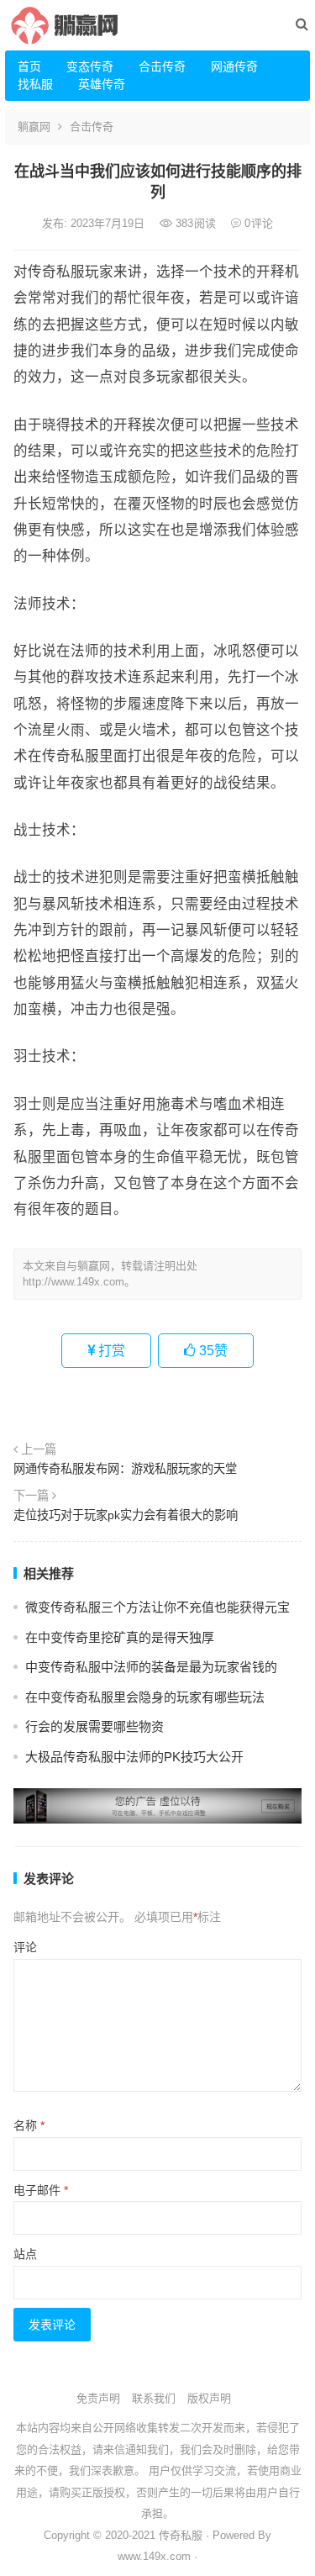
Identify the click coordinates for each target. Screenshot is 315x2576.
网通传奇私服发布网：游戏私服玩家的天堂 (125, 1469)
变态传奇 (90, 66)
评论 (25, 1947)
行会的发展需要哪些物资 (94, 1726)
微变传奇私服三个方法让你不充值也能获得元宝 (157, 1607)
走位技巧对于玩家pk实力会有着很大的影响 (126, 1515)
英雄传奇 (102, 84)
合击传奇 (162, 66)
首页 (29, 66)
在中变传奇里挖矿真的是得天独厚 (120, 1637)
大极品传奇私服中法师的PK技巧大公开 (134, 1757)
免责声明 (98, 2398)
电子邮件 (41, 2190)
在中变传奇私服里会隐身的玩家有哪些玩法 (145, 1697)
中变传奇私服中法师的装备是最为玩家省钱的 (151, 1667)
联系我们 (154, 2398)
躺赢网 (34, 127)
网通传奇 (234, 66)
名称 (29, 2125)
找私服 (35, 84)
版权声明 (209, 2398)
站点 (25, 2254)
